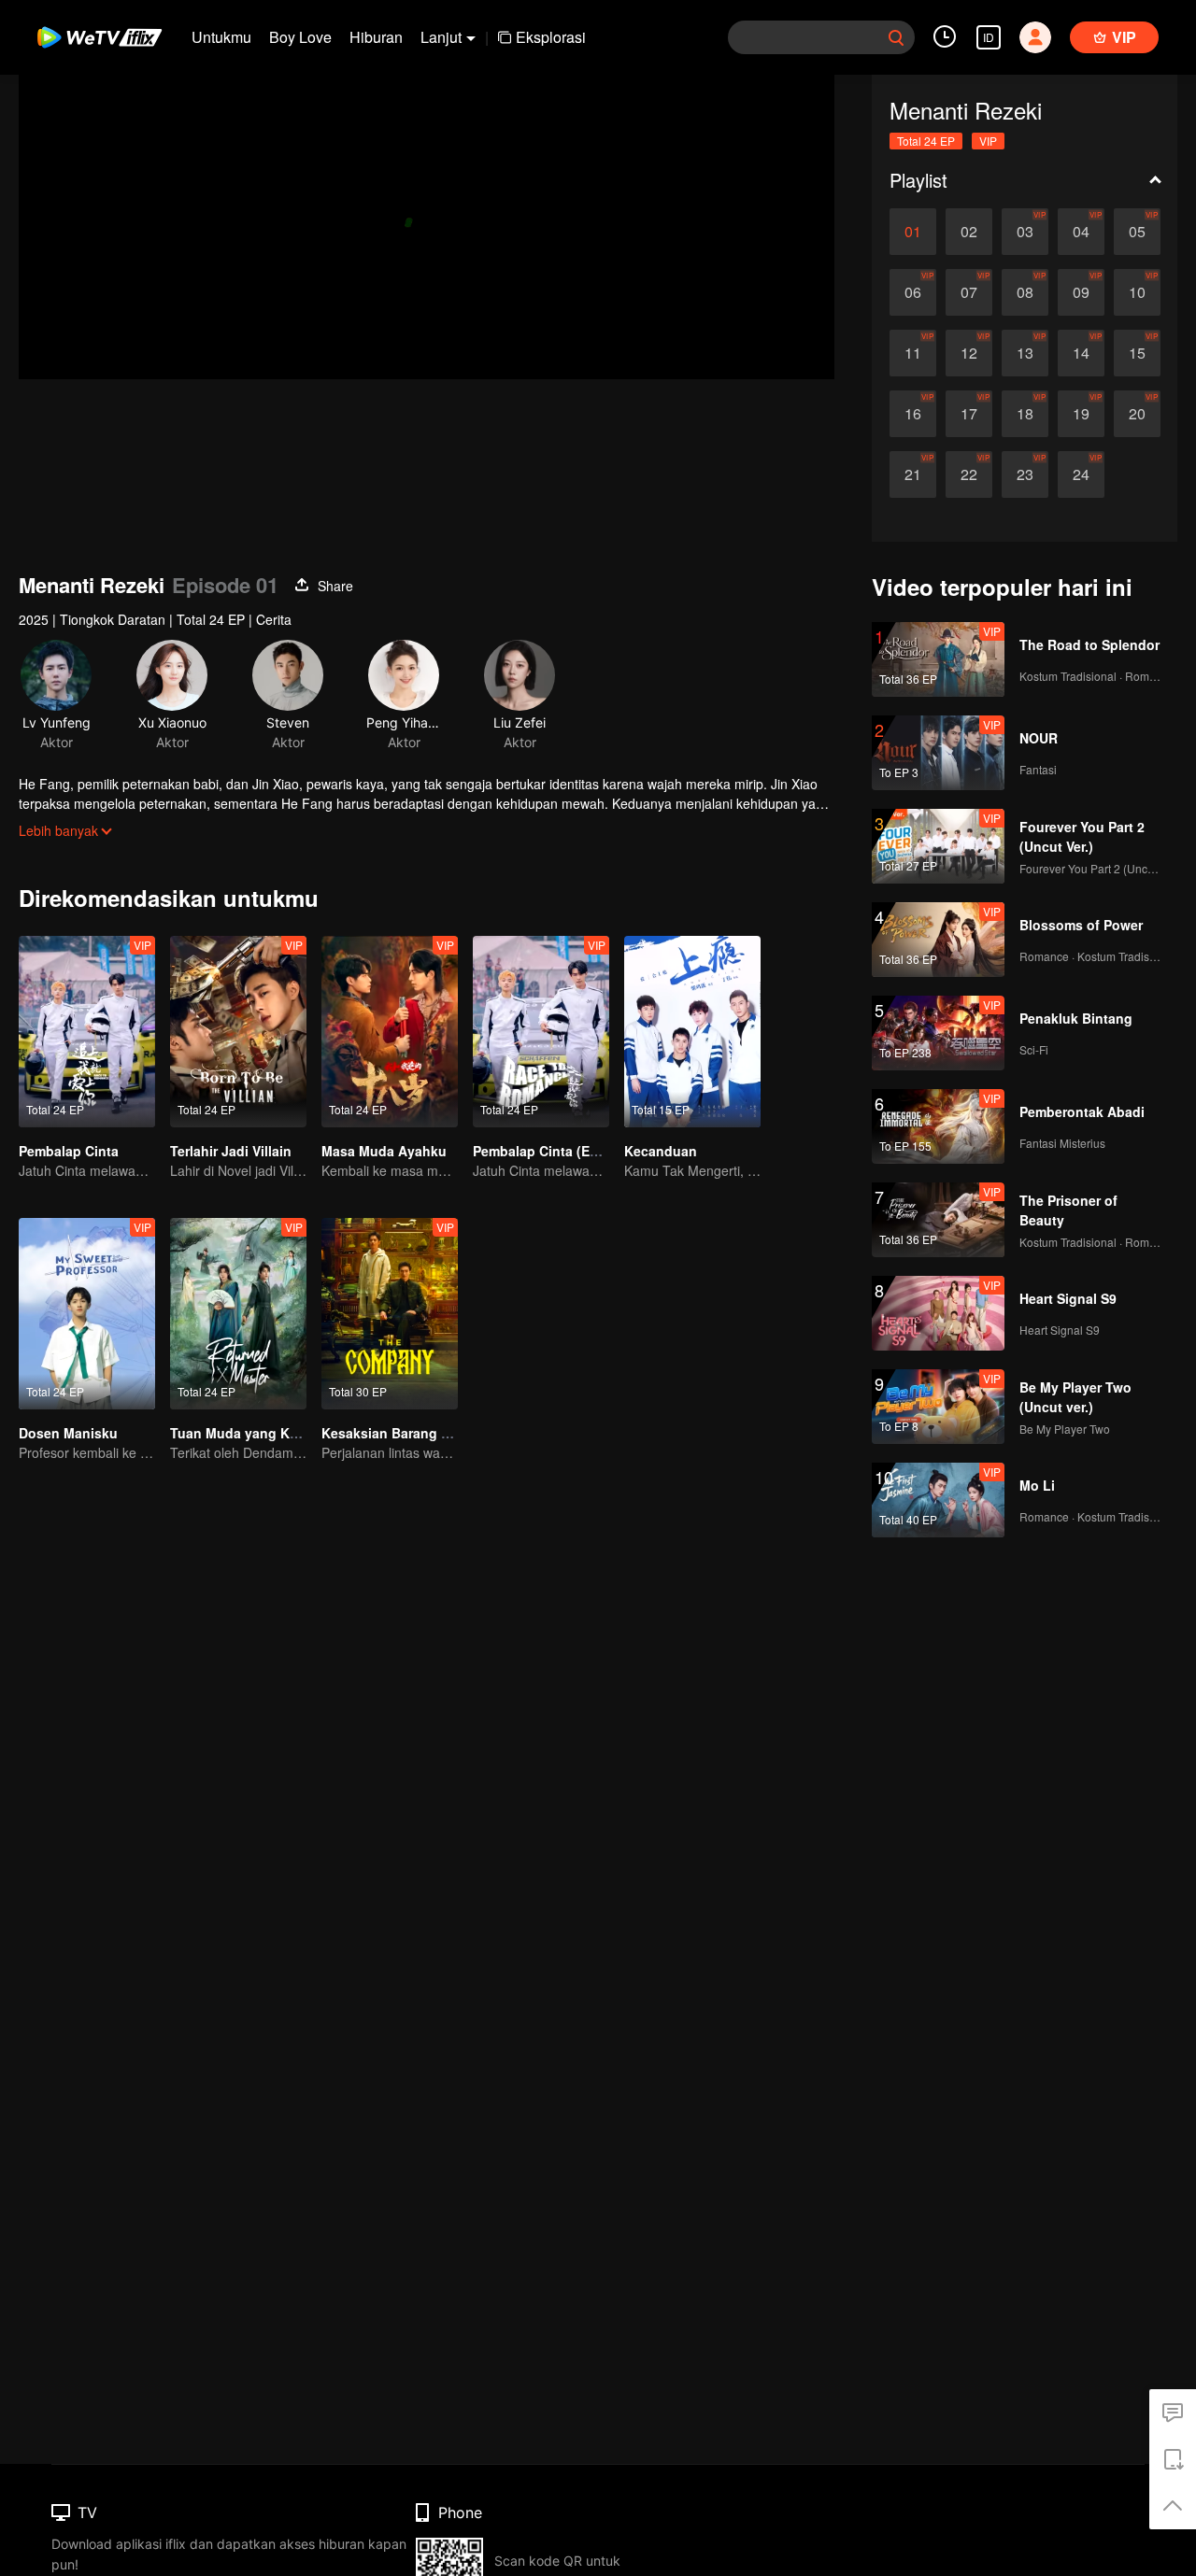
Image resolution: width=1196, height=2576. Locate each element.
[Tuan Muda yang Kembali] (238, 1314)
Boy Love (300, 37)
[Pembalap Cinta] (87, 1032)
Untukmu (221, 37)
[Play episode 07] (969, 292)
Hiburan (376, 37)
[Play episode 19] (1081, 414)
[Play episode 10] (1137, 292)
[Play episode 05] (1137, 232)
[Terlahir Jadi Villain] (238, 1032)
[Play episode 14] (1081, 353)
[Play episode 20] (1137, 414)
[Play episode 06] (913, 292)
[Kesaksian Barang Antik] (390, 1314)
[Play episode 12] (969, 353)
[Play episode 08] (1025, 292)
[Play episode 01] (913, 232)
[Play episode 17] (969, 414)
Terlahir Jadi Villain (231, 1151)
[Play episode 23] (1025, 474)
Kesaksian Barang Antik (398, 1433)
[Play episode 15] (1137, 353)
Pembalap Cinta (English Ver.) (567, 1151)
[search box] (896, 37)
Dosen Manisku (68, 1433)
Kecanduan (661, 1151)
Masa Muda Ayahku (384, 1151)
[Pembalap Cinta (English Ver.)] (541, 1032)
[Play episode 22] (969, 474)
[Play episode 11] (913, 353)
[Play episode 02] (969, 232)
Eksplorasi (551, 37)
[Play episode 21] (913, 474)
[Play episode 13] (1025, 353)
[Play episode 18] (1025, 414)
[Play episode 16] (913, 414)
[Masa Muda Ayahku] (390, 1032)
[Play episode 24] (1081, 474)
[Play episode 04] (1081, 232)
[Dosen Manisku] (87, 1314)
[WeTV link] (100, 37)
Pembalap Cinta (69, 1151)
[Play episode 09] (1081, 292)
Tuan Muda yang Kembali (251, 1433)
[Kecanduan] (692, 1032)
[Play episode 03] (1025, 232)
